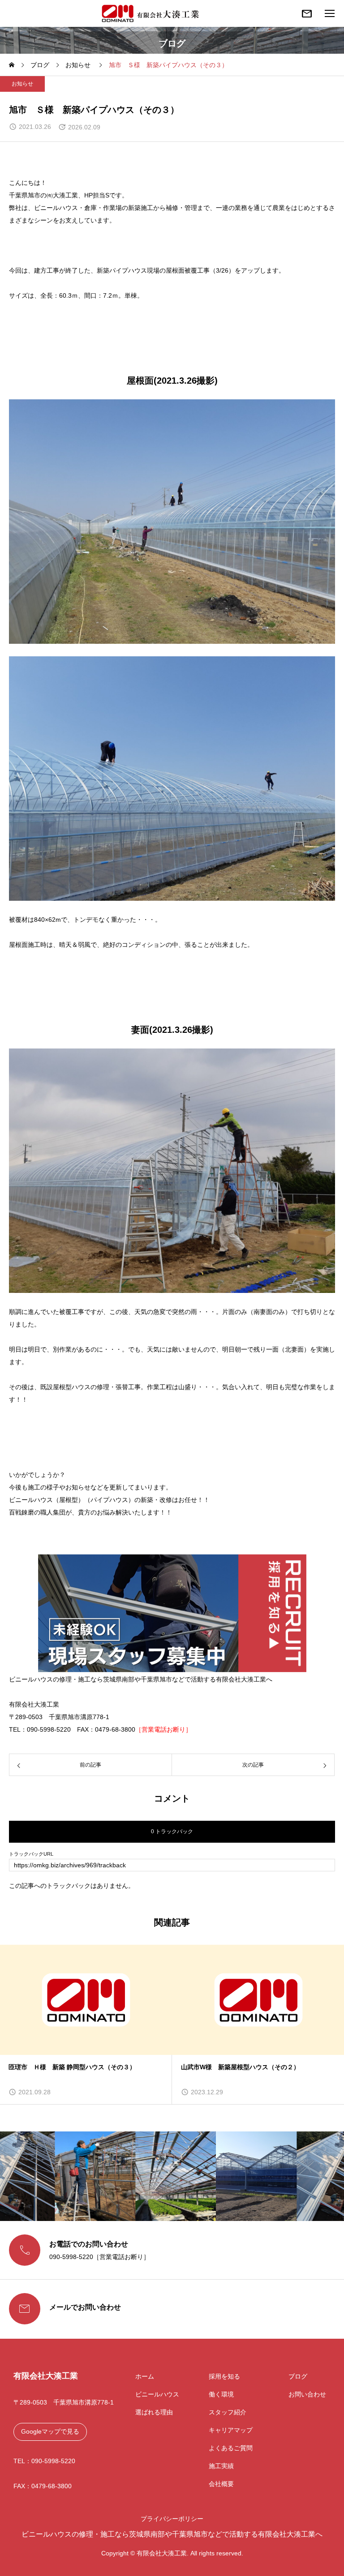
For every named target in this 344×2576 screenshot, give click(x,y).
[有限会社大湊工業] (151, 13)
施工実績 (221, 2466)
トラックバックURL (31, 1854)
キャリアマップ (231, 2430)
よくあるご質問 (231, 2448)
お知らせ (22, 84)
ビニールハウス (157, 2394)
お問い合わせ (307, 2394)
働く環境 (221, 2394)
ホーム (145, 2376)
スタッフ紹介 (228, 2412)
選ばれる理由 (154, 2412)
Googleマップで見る (50, 2431)
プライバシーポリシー (172, 2519)
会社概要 (221, 2484)
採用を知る (224, 2376)
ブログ (298, 2376)
